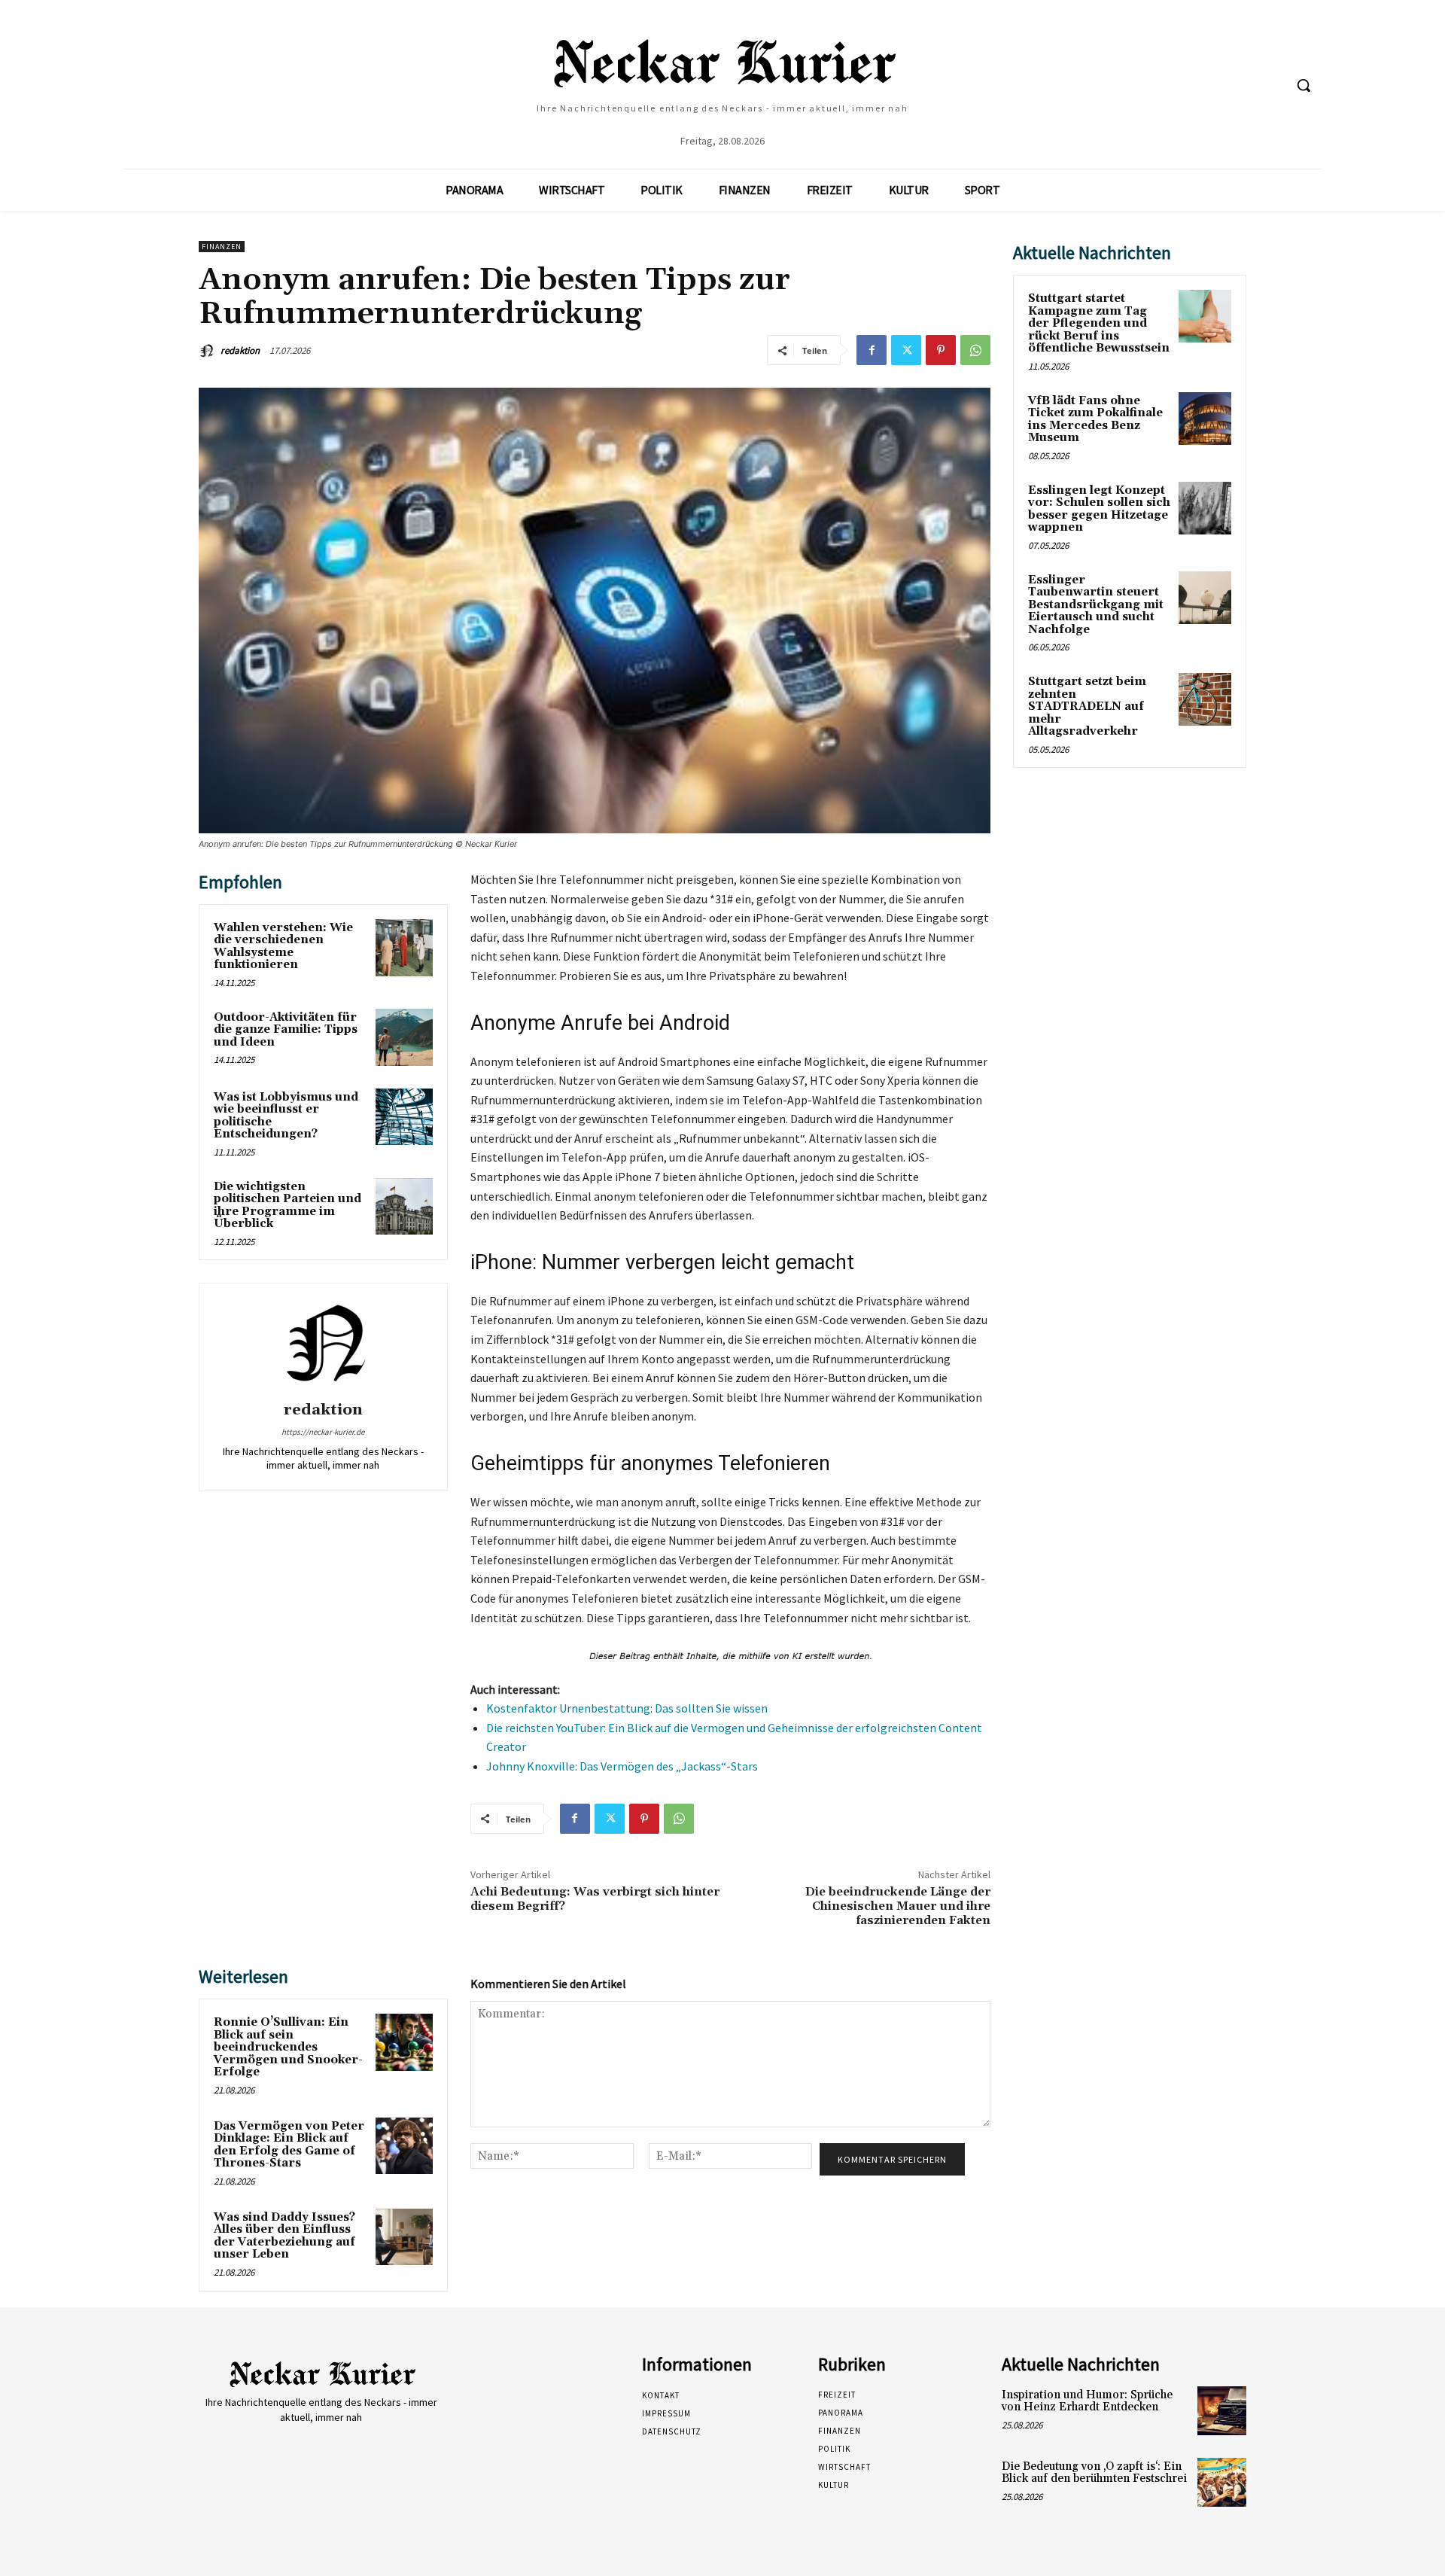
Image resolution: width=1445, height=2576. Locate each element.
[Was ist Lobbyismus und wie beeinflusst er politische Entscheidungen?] (404, 1117)
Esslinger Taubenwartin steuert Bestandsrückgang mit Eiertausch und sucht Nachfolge (1096, 605)
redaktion (240, 350)
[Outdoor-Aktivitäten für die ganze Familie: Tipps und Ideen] (404, 1037)
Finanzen (222, 247)
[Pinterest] (941, 350)
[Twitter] (906, 350)
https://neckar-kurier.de (323, 1432)
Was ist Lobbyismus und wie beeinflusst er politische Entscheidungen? (286, 1116)
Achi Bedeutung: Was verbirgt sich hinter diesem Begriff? (595, 1899)
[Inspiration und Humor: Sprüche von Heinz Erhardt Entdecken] (1222, 2411)
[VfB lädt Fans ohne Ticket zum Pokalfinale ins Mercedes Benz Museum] (1205, 419)
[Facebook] (872, 350)
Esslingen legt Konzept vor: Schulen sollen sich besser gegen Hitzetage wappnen (1099, 509)
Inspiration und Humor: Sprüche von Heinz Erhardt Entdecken (1087, 2401)
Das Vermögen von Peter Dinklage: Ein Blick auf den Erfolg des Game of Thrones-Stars (289, 2145)
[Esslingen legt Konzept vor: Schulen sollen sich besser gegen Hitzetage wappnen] (1205, 508)
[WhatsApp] (975, 350)
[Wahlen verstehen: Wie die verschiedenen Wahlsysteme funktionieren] (404, 948)
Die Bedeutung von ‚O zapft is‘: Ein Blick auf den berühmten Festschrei (1094, 2473)
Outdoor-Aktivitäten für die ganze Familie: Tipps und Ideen (286, 1030)
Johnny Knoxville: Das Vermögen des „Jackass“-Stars (622, 1766)
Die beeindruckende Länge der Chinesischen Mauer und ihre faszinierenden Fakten (898, 1906)
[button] (1304, 85)
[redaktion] (208, 351)
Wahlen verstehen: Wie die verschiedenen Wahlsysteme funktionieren (283, 947)
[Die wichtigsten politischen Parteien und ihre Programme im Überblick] (404, 1207)
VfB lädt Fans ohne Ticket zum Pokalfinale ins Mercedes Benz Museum (1095, 420)
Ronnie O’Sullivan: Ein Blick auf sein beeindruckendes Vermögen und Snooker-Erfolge (288, 2047)
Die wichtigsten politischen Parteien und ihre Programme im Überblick (287, 1206)
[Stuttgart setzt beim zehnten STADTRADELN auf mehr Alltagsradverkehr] (1205, 699)
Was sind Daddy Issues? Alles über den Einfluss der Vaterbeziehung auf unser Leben (284, 2236)
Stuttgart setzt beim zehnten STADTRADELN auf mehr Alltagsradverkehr (1087, 706)
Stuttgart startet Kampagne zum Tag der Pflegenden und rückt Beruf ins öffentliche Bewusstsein (1099, 323)
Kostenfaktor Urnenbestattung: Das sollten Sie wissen (627, 1708)
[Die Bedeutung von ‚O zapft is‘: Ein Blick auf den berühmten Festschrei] (1222, 2482)
